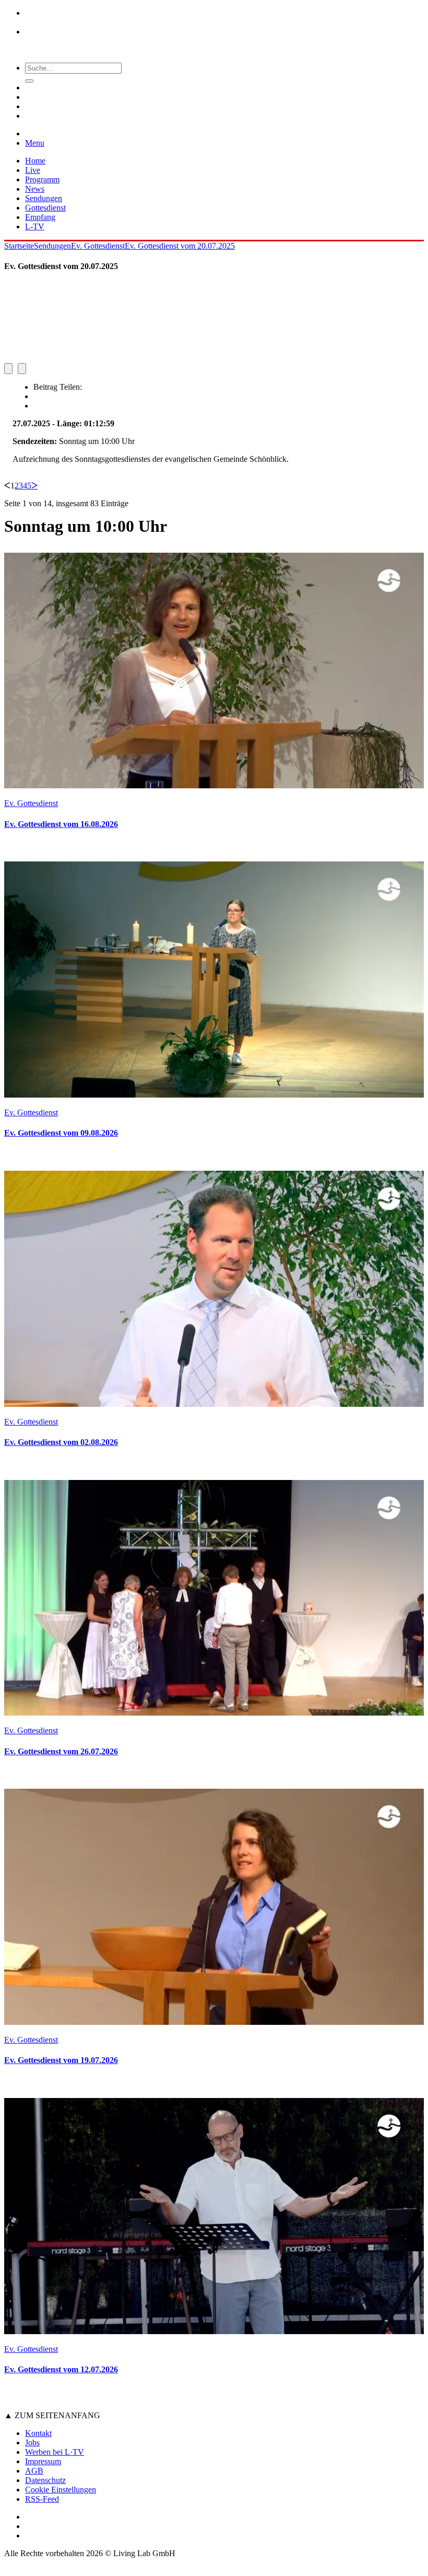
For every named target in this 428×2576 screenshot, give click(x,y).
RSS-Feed (42, 2499)
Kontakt (38, 2433)
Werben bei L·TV (55, 2452)
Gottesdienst (45, 208)
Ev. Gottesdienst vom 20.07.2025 (180, 246)
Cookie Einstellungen (61, 2490)
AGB (34, 2471)
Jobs (32, 2443)
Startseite (19, 246)
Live (33, 170)
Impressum (43, 2461)
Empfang (40, 217)
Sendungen (44, 198)
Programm (42, 179)
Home (35, 161)
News (35, 189)
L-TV (35, 226)
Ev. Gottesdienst (98, 246)
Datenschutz (45, 2480)
